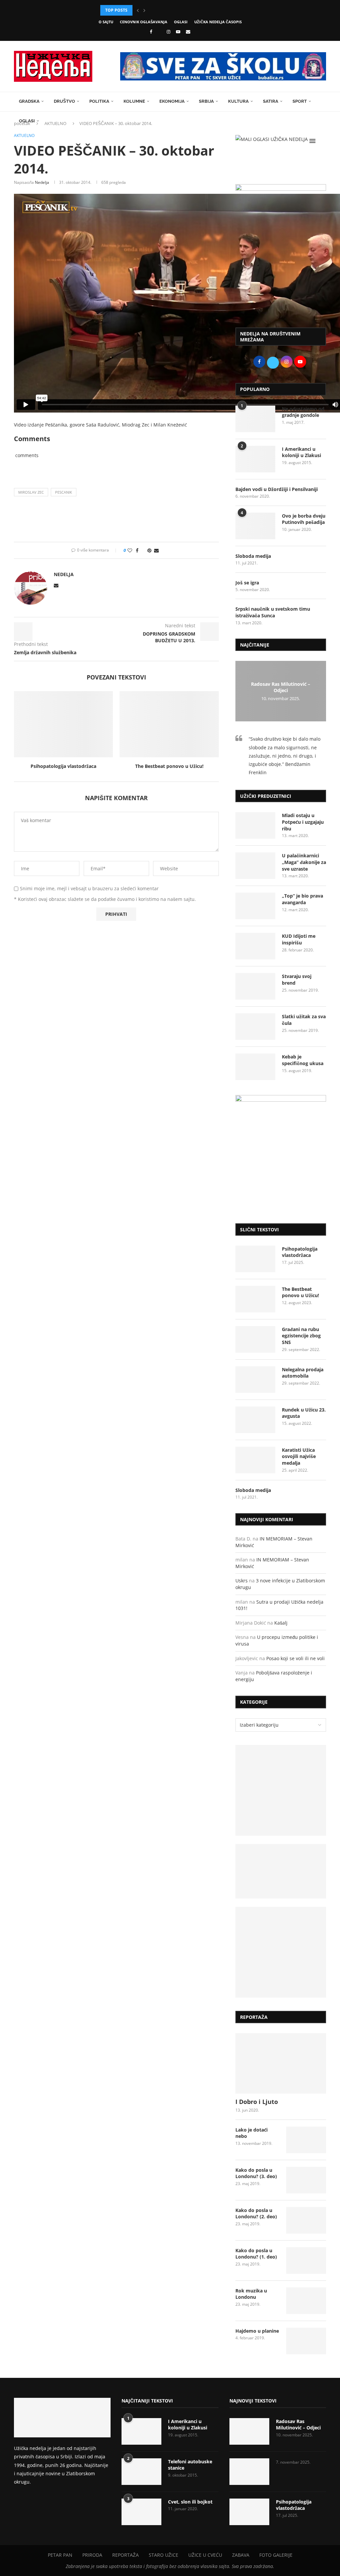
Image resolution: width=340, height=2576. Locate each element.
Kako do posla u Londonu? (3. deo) (256, 2173)
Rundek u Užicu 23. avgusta (304, 1413)
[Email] (188, 32)
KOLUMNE (134, 101)
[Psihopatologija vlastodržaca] (63, 724)
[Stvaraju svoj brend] (255, 986)
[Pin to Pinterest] (149, 550)
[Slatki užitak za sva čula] (255, 1027)
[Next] (144, 10)
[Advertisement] (281, 273)
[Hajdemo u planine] (306, 2341)
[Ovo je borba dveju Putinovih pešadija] (255, 526)
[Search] (323, 141)
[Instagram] (169, 32)
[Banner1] (281, 1790)
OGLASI (181, 22)
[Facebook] (151, 32)
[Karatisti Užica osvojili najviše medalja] (255, 1460)
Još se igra (247, 583)
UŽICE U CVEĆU (205, 2555)
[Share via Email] (156, 550)
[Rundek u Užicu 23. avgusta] (255, 1420)
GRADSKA (29, 101)
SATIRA (271, 101)
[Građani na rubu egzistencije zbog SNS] (255, 1339)
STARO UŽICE (164, 2555)
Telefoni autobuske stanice (190, 2465)
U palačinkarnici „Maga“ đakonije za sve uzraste (304, 862)
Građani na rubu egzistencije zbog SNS (301, 1336)
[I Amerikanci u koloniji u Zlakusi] (255, 459)
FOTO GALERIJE (276, 2555)
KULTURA (238, 101)
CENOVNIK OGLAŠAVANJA (144, 22)
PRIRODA (92, 2555)
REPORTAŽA (126, 2555)
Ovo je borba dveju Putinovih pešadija (304, 519)
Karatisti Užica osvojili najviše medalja (299, 1456)
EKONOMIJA (172, 101)
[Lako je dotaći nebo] (306, 2140)
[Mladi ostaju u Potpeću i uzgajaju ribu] (255, 825)
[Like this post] (130, 550)
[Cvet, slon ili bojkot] (141, 2512)
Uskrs (242, 1581)
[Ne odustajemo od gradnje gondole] (255, 419)
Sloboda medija (253, 556)
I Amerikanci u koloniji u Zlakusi (301, 452)
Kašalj (281, 1623)
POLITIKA (99, 101)
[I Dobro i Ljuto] (281, 2063)
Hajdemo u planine (257, 2331)
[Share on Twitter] (143, 550)
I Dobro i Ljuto (257, 2102)
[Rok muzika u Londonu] (306, 2301)
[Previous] (138, 10)
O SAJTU (106, 22)
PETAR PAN (60, 2555)
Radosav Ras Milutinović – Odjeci (281, 687)
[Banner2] (281, 1871)
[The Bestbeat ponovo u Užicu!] (169, 724)
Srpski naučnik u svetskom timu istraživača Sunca (273, 612)
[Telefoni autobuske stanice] (141, 2472)
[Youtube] (178, 32)
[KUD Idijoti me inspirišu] (255, 946)
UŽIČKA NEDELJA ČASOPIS (218, 22)
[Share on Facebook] (137, 550)
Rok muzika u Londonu (251, 2294)
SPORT (300, 101)
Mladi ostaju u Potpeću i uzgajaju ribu (303, 822)
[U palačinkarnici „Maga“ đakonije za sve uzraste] (255, 866)
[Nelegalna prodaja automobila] (255, 1380)
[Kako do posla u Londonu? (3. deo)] (306, 2180)
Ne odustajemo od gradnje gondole (303, 412)
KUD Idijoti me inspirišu (299, 939)
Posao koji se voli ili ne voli (296, 1658)
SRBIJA (206, 101)
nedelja (42, 182)
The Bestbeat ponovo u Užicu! (169, 766)
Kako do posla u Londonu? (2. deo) (256, 2213)
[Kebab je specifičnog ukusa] (255, 1067)
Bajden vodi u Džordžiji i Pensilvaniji (277, 489)
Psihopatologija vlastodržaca (63, 766)
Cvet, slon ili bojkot (190, 2502)
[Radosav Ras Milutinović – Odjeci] (249, 2431)
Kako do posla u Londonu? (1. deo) (256, 2254)
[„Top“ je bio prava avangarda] (255, 906)
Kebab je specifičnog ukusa (303, 1060)
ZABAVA (241, 2555)
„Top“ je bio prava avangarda (302, 899)
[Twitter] (159, 32)
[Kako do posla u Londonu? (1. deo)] (306, 2261)
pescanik (64, 492)
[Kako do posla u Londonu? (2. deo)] (306, 2220)
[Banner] (281, 1952)
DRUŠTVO (64, 101)
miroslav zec (31, 492)
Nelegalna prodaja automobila (303, 1373)
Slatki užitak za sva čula (304, 1020)
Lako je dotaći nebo (252, 2133)
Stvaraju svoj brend (297, 980)
